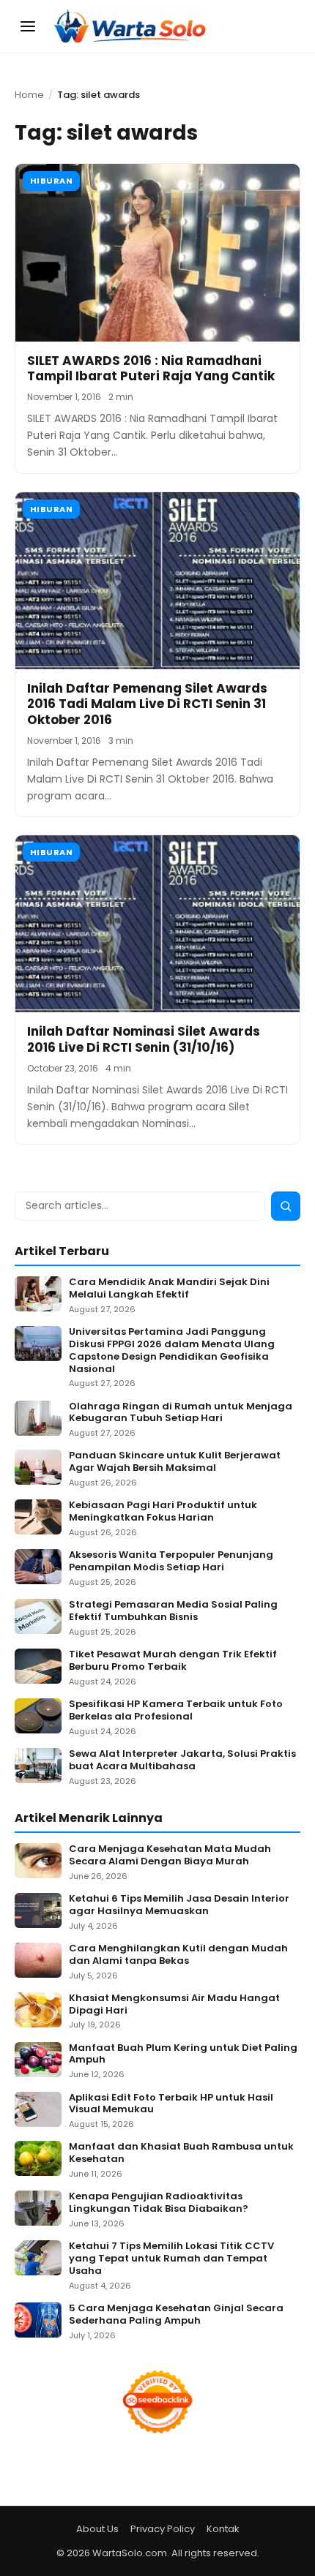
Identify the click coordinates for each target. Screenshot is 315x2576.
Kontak (223, 2529)
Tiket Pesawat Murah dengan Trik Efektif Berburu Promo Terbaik (173, 1661)
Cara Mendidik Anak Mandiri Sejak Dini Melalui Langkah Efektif (169, 1289)
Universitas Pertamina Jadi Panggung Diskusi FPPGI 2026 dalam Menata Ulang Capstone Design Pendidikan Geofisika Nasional (172, 1351)
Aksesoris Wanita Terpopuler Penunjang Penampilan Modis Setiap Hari (171, 1562)
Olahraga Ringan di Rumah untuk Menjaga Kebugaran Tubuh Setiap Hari (181, 1413)
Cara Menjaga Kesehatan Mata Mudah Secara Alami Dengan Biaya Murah (170, 1856)
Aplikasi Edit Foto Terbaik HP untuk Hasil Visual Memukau (171, 2104)
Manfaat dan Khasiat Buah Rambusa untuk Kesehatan (181, 2153)
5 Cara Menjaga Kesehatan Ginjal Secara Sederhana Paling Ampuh (176, 2315)
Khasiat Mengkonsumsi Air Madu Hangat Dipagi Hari (174, 2005)
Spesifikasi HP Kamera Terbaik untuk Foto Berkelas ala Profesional (176, 1711)
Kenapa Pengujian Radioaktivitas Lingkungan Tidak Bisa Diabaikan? (159, 2203)
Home (29, 95)
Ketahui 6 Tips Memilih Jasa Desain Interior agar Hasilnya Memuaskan (179, 1905)
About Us (97, 2529)
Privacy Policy (163, 2529)
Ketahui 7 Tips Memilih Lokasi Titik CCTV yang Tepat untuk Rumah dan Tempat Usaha (171, 2259)
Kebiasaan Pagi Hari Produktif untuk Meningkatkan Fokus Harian (163, 1512)
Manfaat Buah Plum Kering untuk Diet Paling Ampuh (183, 2055)
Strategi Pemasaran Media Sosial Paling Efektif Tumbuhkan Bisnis (173, 1611)
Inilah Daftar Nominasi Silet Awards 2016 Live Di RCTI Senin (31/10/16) (144, 1039)
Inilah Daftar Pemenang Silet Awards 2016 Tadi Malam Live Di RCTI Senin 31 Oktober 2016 (147, 704)
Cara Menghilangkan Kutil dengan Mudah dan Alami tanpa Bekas (178, 1955)
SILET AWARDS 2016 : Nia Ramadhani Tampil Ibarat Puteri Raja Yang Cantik (151, 368)
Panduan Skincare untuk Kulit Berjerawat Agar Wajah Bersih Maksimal (175, 1462)
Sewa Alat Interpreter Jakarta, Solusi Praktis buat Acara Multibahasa (182, 1760)
